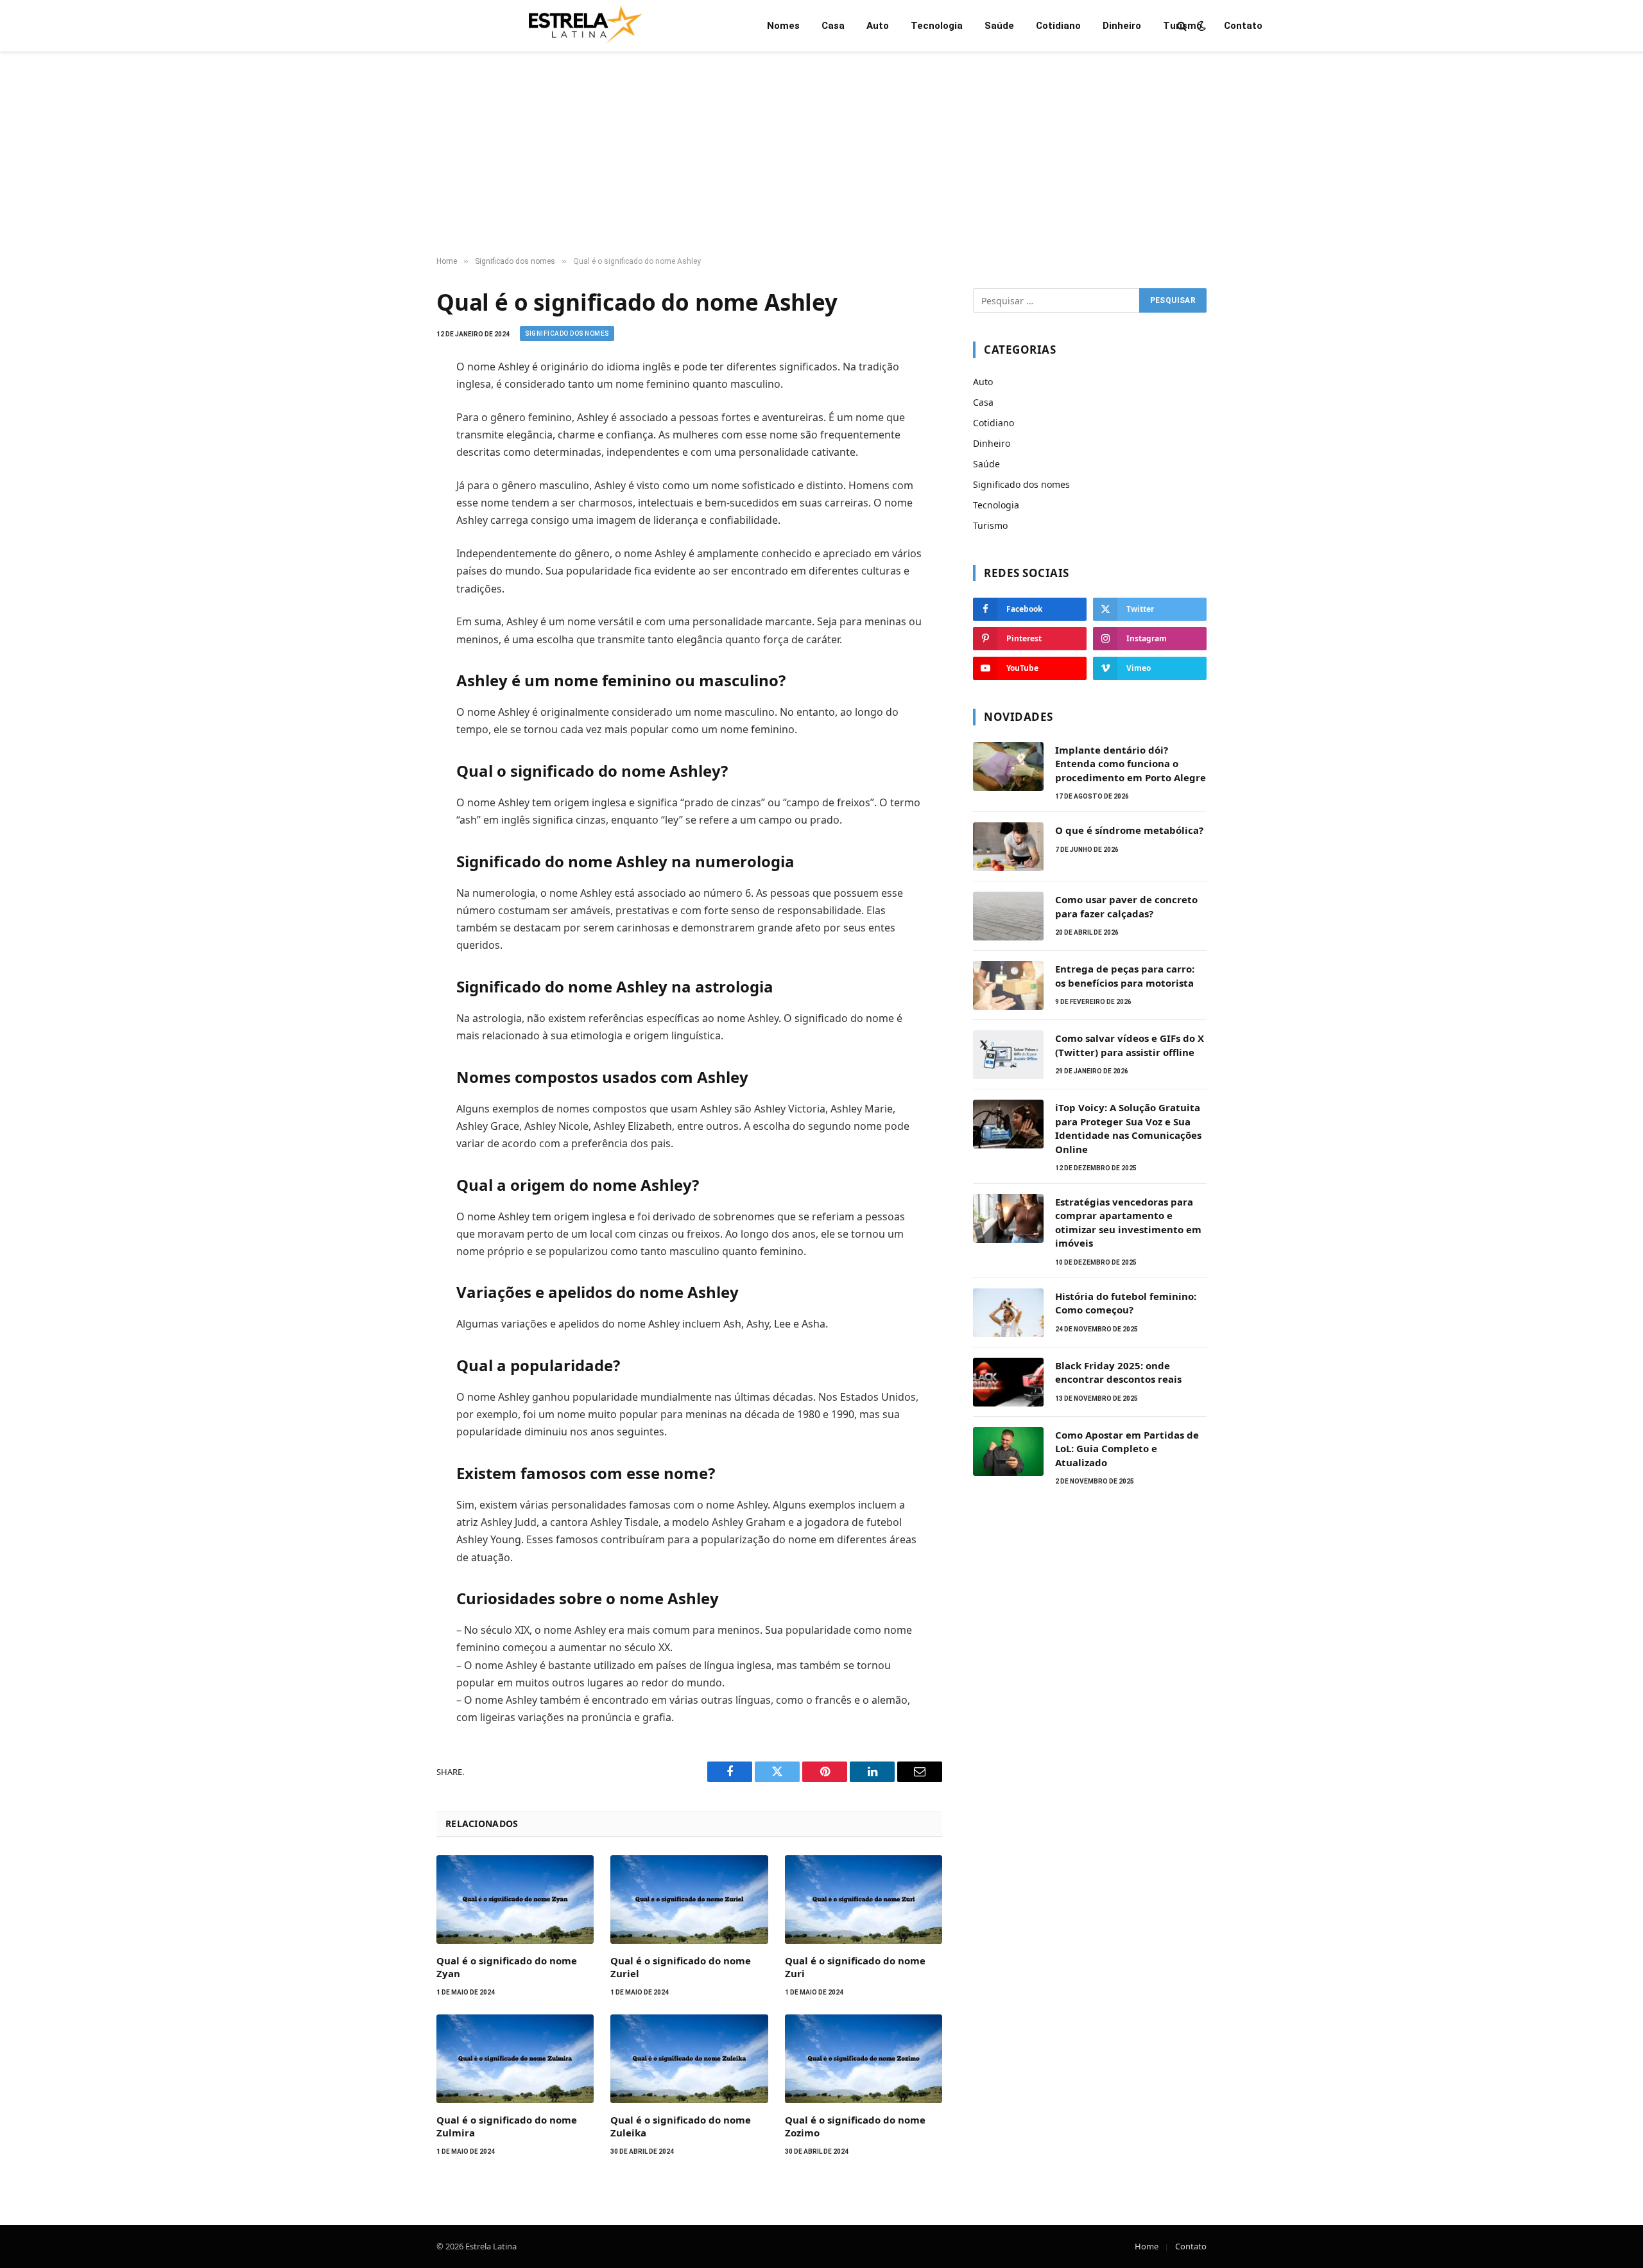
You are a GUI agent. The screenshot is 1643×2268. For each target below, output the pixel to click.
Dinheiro (1122, 26)
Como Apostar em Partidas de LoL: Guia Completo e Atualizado (1127, 1449)
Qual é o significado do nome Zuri (855, 1967)
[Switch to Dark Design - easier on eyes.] (1200, 26)
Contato (1243, 26)
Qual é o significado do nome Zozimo (855, 2126)
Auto (878, 26)
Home (1147, 2246)
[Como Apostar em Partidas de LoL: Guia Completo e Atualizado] (1008, 1451)
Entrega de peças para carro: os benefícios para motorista (1125, 975)
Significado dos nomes (567, 333)
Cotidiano (1058, 26)
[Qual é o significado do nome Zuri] (864, 1900)
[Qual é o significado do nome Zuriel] (689, 1900)
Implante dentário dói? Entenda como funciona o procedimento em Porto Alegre (1131, 764)
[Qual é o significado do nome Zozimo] (864, 2059)
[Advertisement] (821, 154)
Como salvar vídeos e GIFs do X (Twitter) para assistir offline (1130, 1045)
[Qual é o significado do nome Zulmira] (515, 2059)
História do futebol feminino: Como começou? (1126, 1303)
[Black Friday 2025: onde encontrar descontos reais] (1008, 1382)
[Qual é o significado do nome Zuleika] (689, 2059)
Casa (833, 26)
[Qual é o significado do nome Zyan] (515, 1900)
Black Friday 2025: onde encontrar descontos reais (1118, 1372)
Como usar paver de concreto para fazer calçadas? (1126, 906)
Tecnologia (937, 26)
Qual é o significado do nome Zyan (507, 1967)
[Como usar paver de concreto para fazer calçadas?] (1008, 916)
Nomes (783, 26)
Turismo (1183, 26)
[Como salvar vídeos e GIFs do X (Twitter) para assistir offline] (1008, 1055)
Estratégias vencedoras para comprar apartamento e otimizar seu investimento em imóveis (1128, 1222)
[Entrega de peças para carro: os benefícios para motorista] (1008, 985)
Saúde (999, 26)
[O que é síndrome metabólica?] (1008, 847)
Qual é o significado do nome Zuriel (681, 1967)
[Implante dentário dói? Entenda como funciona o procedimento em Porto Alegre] (1008, 766)
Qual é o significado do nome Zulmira (507, 2126)
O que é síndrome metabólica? (1129, 830)
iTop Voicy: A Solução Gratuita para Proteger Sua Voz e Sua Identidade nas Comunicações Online (1128, 1128)
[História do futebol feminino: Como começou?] (1008, 1313)
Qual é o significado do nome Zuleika (681, 2126)
